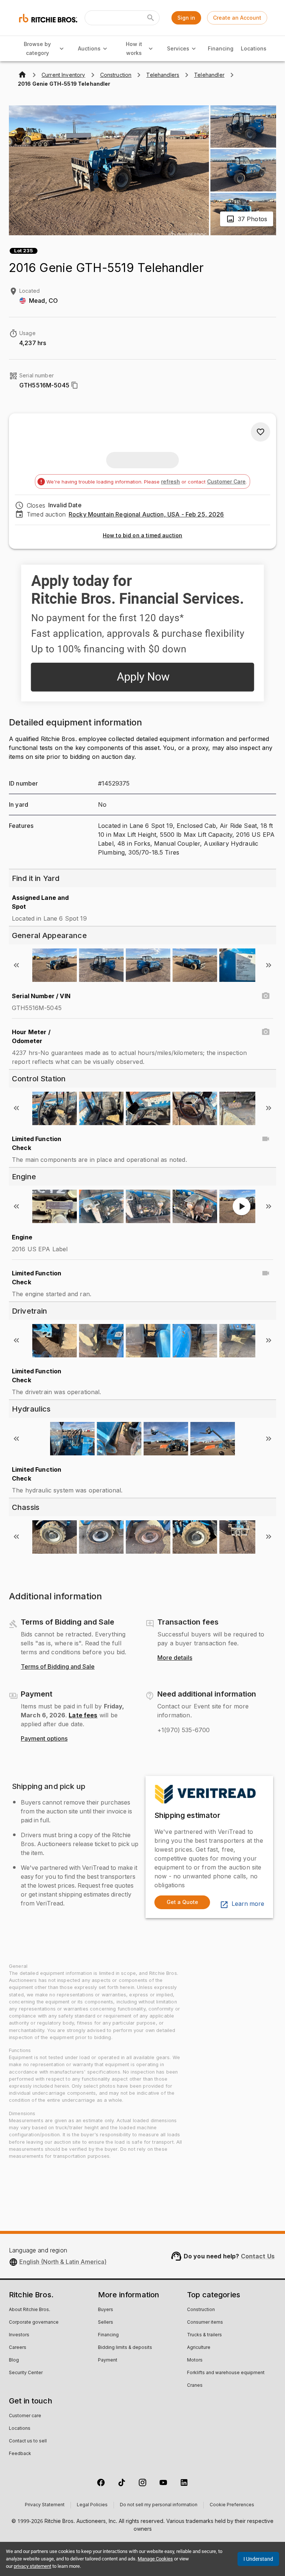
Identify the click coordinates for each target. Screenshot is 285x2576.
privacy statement (32, 2566)
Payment (108, 2360)
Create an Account (237, 18)
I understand (258, 2559)
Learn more (248, 1904)
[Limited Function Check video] (266, 1139)
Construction (201, 2310)
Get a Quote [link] (182, 1902)
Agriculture (199, 2348)
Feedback (20, 2454)
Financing (221, 48)
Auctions (89, 48)
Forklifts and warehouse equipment (226, 2373)
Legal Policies (92, 2505)
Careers (18, 2348)
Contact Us (258, 2256)
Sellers (106, 2323)
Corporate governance (34, 2323)
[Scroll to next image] (269, 965)
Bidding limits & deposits (125, 2348)
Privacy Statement (45, 2505)
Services (178, 48)
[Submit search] (151, 18)
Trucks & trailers (204, 2335)
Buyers (106, 2310)
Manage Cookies (155, 2559)
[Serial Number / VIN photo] (266, 996)
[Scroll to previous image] (16, 965)
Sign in (186, 18)
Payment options (44, 1739)
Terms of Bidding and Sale (58, 1667)
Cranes (195, 2386)
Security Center (26, 2373)
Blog (14, 2360)
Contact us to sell (28, 2441)
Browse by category (37, 49)
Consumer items (205, 2323)
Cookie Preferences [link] (232, 2505)
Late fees (83, 1715)
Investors (19, 2335)
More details (175, 1658)
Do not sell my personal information (159, 2505)
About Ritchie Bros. (30, 2310)
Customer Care (226, 481)
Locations (254, 48)
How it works (134, 49)
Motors (195, 2360)
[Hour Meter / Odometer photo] (266, 1032)
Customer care (25, 2416)
